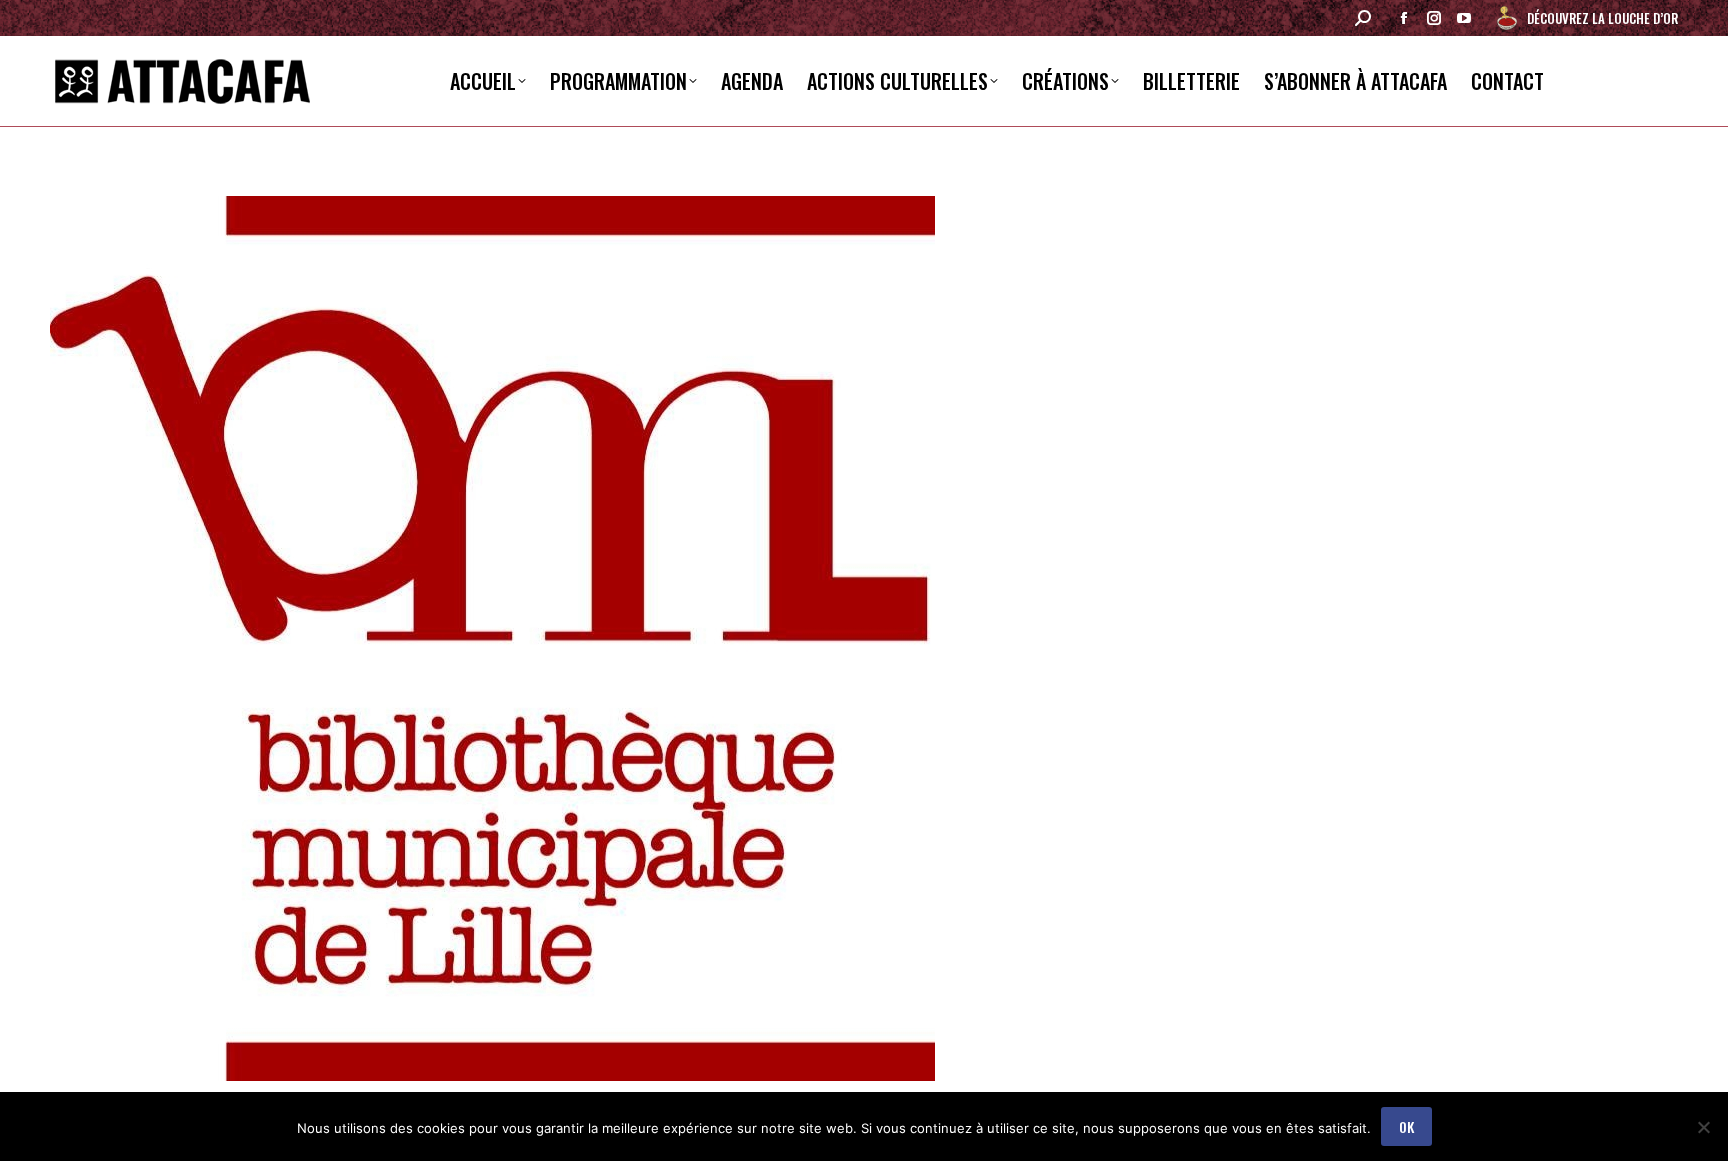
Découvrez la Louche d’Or (1602, 18)
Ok (1406, 1126)
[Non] (1703, 1127)
